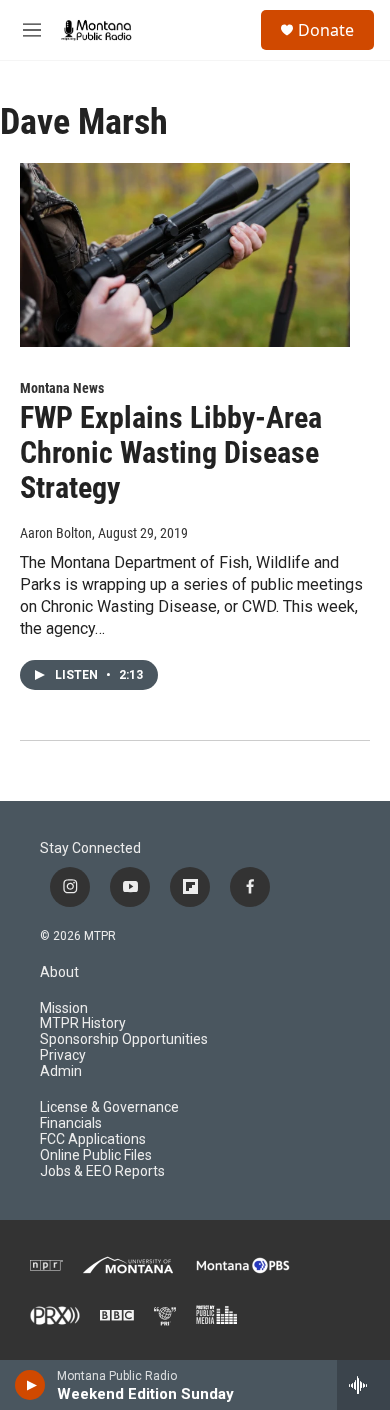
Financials (71, 1123)
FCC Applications (93, 1139)
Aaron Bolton (56, 533)
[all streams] (363, 1385)
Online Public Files (96, 1155)
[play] (30, 1385)
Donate (326, 30)
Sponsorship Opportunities (124, 1039)
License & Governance (109, 1107)
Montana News (62, 388)
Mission (64, 1008)
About (59, 972)
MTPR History (83, 1023)
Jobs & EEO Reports (102, 1171)
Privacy (63, 1055)
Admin (61, 1071)
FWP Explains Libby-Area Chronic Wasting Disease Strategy (171, 452)
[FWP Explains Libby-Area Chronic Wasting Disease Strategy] (185, 255)
